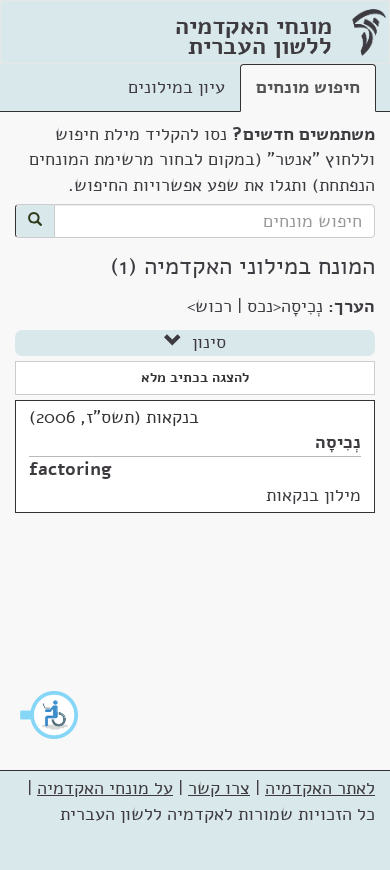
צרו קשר (219, 788)
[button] (50, 715)
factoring (70, 469)
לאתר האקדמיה (320, 788)
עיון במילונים (176, 87)
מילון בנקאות (313, 495)
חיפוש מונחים (308, 87)
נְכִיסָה (338, 442)
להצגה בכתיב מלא (195, 377)
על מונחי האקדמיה (105, 788)
